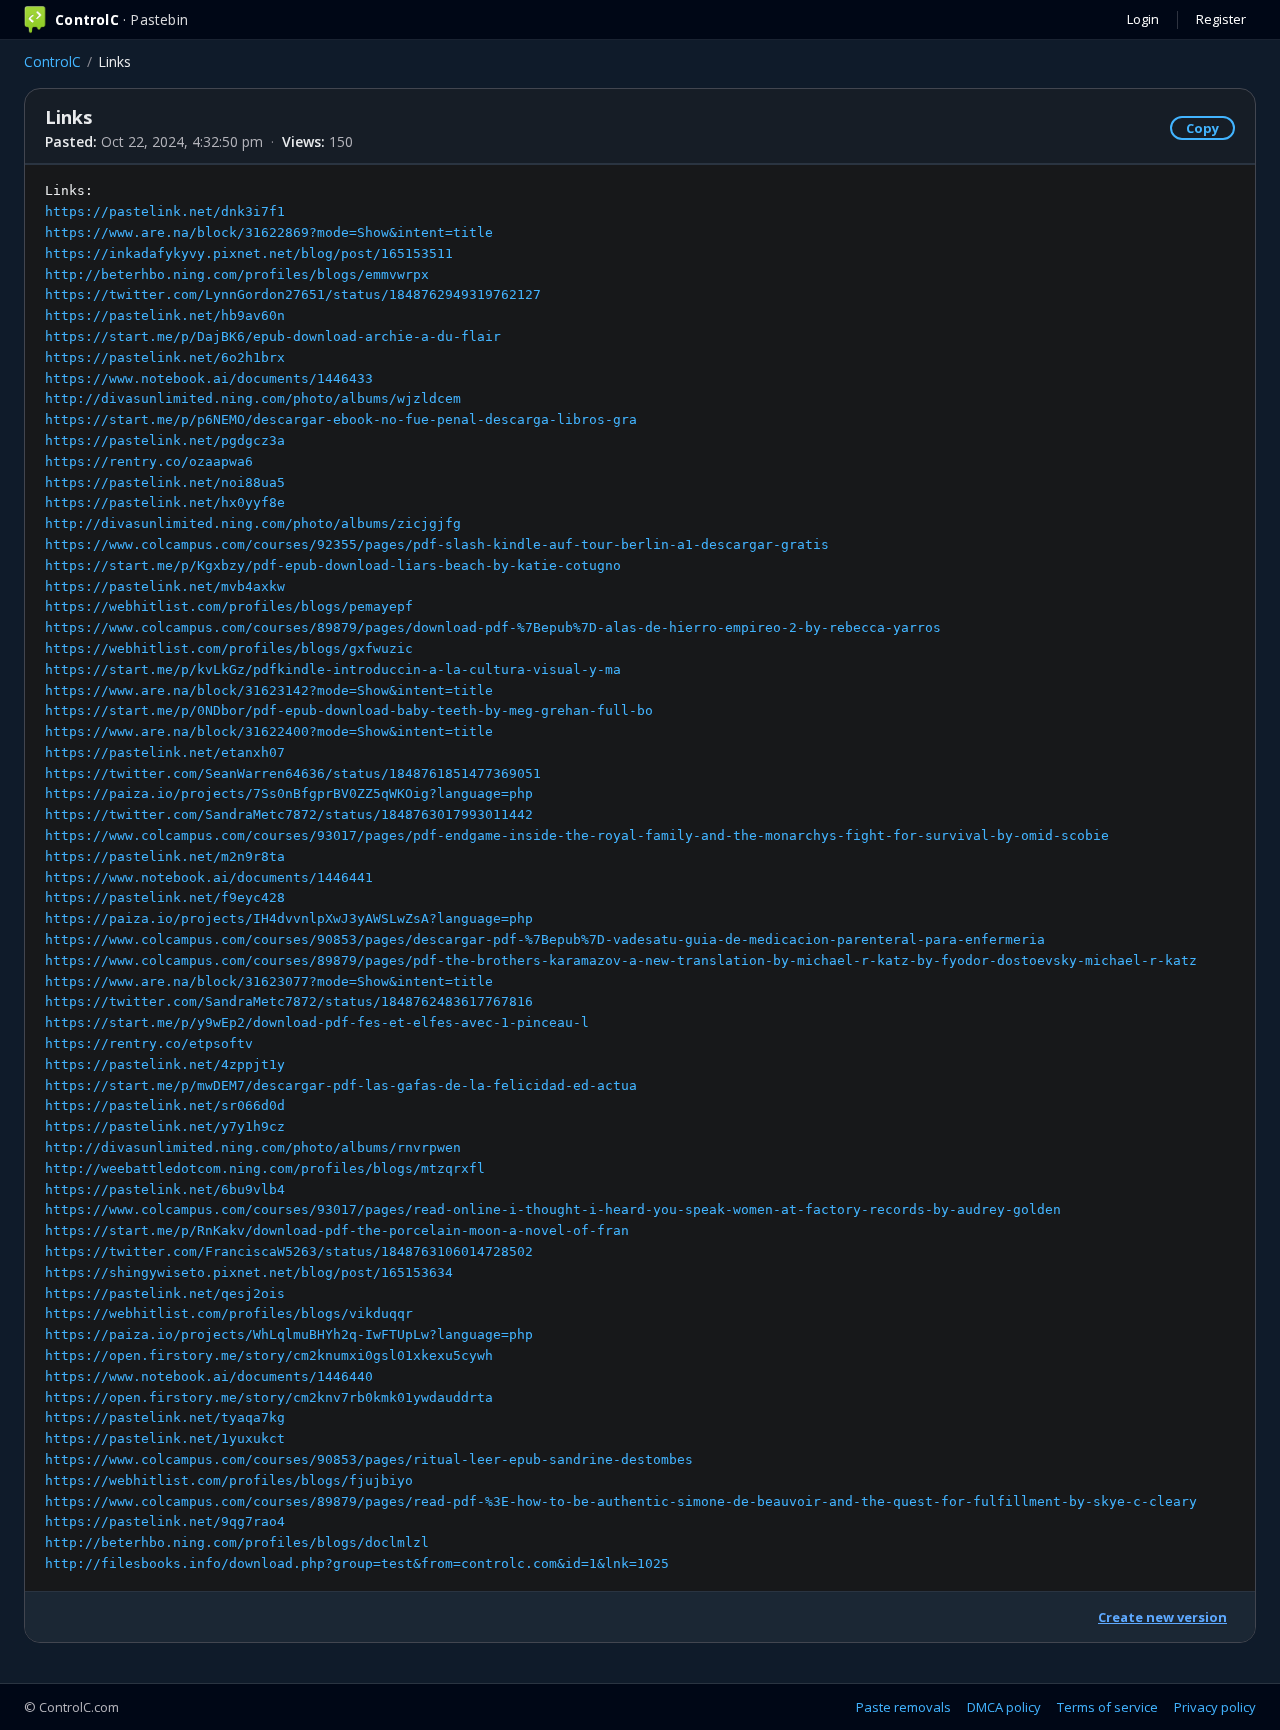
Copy (1202, 128)
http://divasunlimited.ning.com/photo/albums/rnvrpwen (253, 1147)
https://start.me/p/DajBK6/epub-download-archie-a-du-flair (273, 336)
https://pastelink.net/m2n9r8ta (165, 856)
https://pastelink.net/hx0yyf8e (165, 502)
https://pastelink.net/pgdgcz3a (165, 440)
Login (1143, 19)
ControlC (52, 61)
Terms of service (1107, 1707)
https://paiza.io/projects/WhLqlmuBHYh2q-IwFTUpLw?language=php (289, 1334)
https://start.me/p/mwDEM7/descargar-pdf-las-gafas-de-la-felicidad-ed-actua (341, 1085)
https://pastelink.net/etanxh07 (165, 752)
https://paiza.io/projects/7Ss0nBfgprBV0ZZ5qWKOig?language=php (289, 793)
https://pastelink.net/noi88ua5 (165, 482)
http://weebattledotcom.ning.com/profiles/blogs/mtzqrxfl (265, 1168)
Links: (621, 877)
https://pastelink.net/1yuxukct (165, 1438)
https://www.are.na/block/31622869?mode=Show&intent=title (269, 232)
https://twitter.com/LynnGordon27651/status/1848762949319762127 (293, 294)
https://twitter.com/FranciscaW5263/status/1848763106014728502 (289, 1251)
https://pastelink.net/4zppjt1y (165, 1064)
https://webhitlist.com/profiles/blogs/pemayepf (229, 606)
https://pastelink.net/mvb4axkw (165, 586)
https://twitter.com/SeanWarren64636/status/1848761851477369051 (293, 773)
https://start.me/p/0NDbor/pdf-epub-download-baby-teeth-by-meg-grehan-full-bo (349, 710)
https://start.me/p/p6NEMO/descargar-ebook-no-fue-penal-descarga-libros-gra (341, 419)
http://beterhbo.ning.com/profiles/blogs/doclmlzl (237, 1542)
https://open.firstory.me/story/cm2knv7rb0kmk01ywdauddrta (269, 1397)
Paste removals (903, 1707)
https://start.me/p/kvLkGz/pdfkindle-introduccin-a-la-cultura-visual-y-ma (333, 669)
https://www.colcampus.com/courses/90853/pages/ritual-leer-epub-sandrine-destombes (369, 1459)
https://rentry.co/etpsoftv (149, 1043)
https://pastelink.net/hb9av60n (165, 315)
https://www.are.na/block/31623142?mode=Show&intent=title (269, 690)
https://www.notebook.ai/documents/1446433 (209, 378)
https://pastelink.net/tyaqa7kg (165, 1417)
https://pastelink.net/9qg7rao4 (165, 1521)
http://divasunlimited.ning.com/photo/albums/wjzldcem (253, 398)
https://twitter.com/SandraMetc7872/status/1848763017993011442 (289, 814)
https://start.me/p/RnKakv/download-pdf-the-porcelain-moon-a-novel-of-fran (337, 1230)
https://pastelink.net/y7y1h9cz (165, 1126)
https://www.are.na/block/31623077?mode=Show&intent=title (269, 981)
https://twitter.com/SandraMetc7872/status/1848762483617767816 (289, 1001)
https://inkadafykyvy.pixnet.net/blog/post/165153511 (249, 253)
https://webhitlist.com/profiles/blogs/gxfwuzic (229, 648)
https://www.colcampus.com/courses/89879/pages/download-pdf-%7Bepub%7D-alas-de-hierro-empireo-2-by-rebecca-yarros (493, 627)
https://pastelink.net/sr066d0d (165, 1105)
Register (1221, 19)
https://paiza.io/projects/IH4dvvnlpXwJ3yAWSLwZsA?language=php (289, 918)
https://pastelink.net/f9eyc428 (165, 897)
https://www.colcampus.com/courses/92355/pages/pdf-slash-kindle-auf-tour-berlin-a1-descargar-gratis (437, 544)
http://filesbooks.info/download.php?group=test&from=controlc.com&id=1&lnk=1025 (357, 1563)
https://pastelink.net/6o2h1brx (165, 357)
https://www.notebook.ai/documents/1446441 (209, 877)
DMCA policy (1004, 1707)
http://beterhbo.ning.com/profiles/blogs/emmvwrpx (237, 274)
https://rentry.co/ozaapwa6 (149, 461)
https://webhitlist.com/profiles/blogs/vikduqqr (229, 1313)
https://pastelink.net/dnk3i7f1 (165, 211)
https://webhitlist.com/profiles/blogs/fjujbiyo (229, 1480)
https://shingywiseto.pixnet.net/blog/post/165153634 (249, 1272)
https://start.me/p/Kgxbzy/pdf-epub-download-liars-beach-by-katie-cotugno (333, 565)
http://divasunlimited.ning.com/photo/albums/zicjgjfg (253, 523)
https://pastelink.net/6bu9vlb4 (165, 1189)
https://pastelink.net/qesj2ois (165, 1293)
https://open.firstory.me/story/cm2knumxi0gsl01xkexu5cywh (269, 1355)
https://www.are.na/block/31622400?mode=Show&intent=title (269, 731)
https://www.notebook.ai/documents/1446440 (209, 1376)
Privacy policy (1215, 1707)
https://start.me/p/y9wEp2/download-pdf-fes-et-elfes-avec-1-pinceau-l (317, 1022)
